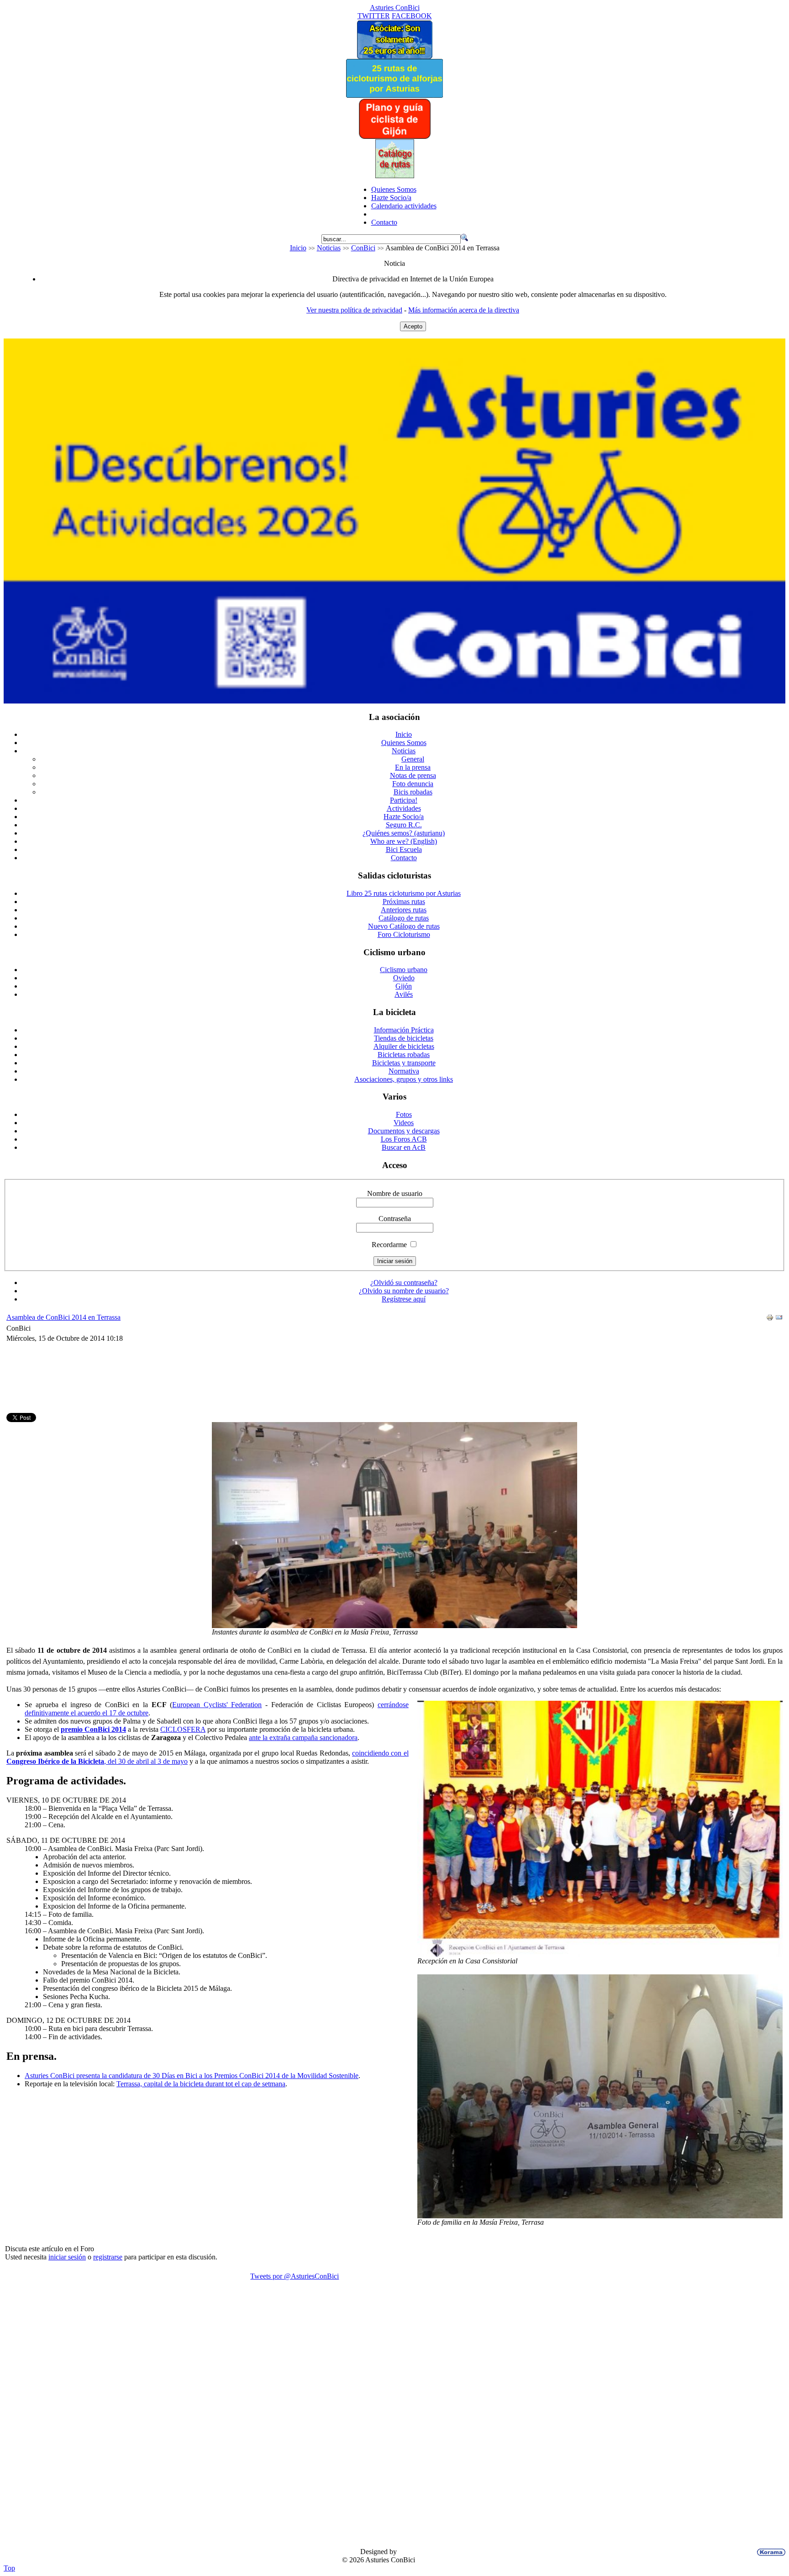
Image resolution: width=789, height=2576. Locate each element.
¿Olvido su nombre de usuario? (404, 1291)
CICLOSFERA (183, 1729)
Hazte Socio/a (391, 198)
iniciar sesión (67, 2257)
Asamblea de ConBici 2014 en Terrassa (63, 1317)
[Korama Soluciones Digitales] (769, 2552)
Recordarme (389, 1245)
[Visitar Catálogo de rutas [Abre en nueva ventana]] (395, 176)
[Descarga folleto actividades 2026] (394, 701)
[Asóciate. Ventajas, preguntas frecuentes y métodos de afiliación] (394, 56)
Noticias (329, 248)
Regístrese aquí (404, 1299)
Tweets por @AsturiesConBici (295, 2276)
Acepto (413, 326)
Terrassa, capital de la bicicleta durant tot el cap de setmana (201, 2084)
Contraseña (395, 1219)
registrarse (108, 2257)
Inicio (298, 248)
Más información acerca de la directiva (464, 310)
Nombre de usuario (395, 1193)
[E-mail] (779, 1319)
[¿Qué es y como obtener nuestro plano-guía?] (395, 137)
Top (9, 2568)
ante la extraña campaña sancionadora (303, 1738)
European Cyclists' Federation (217, 1705)
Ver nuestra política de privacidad (354, 310)
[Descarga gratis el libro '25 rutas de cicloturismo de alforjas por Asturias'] (394, 95)
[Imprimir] (770, 1319)
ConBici (363, 248)
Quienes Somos (394, 189)
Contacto (384, 222)
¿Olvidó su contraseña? (404, 1283)
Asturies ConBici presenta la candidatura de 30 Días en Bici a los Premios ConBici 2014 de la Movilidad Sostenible (192, 2076)
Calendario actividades (404, 206)
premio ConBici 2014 (93, 1729)
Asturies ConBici (395, 8)
